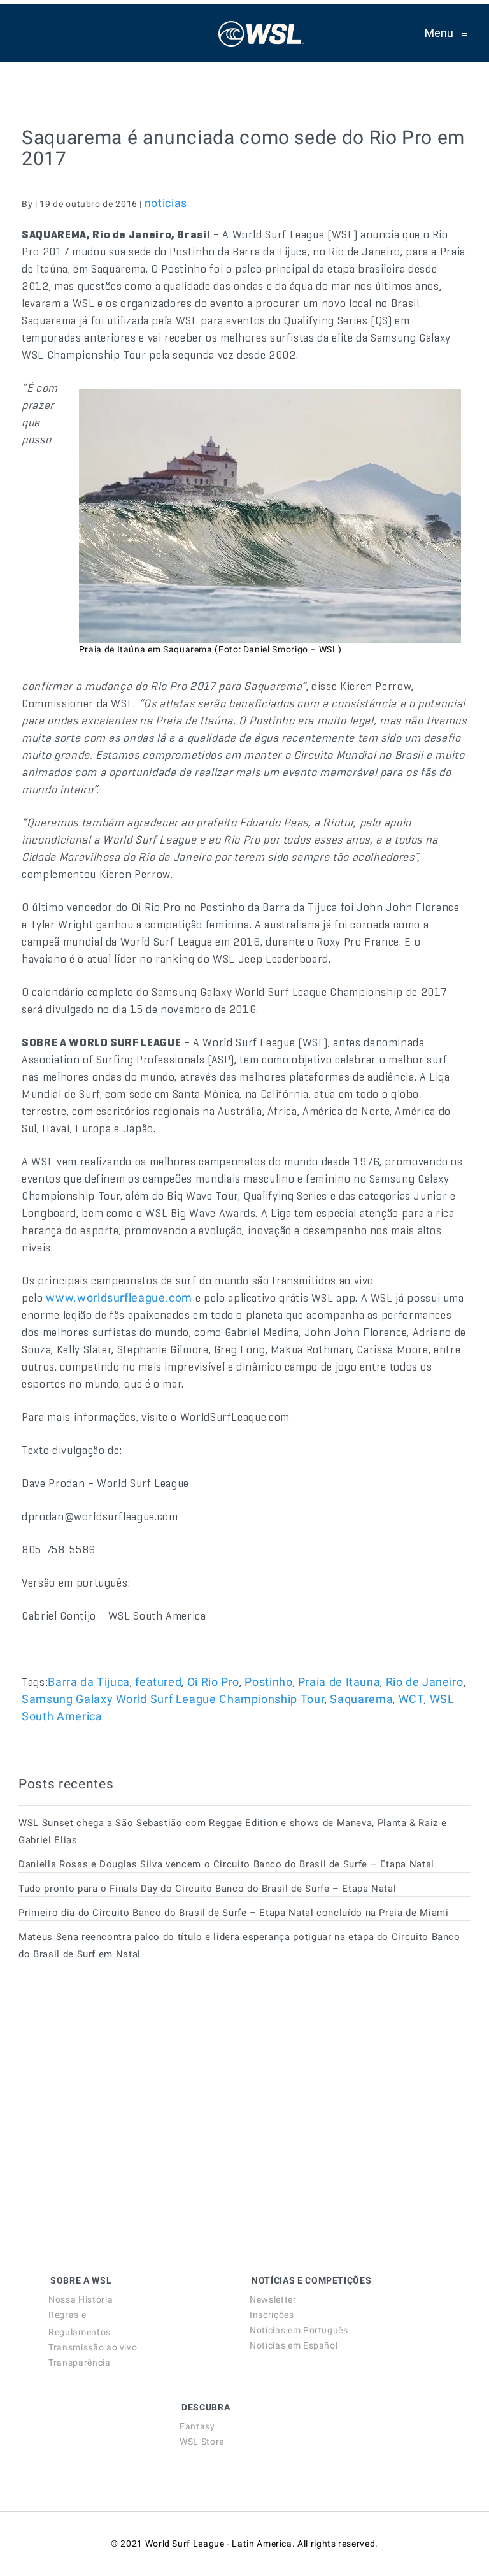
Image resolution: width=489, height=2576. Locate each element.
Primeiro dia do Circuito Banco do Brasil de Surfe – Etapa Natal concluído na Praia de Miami (233, 1913)
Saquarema (361, 1699)
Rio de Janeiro (425, 1682)
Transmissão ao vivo (93, 2347)
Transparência (79, 2363)
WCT (412, 1699)
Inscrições (272, 2315)
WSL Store (202, 2442)
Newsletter (273, 2299)
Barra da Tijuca (89, 1682)
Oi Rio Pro (213, 1682)
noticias (166, 203)
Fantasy (197, 2426)
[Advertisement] (114, 2086)
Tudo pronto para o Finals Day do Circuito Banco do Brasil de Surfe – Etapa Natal (207, 1889)
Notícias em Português (299, 2330)
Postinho (268, 1682)
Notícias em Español (294, 2345)
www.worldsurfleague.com (119, 1298)
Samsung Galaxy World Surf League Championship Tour (173, 1699)
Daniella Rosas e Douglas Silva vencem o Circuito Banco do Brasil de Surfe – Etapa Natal (226, 1864)
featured (158, 1682)
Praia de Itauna (339, 1682)
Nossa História (81, 2299)
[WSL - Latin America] (261, 33)
